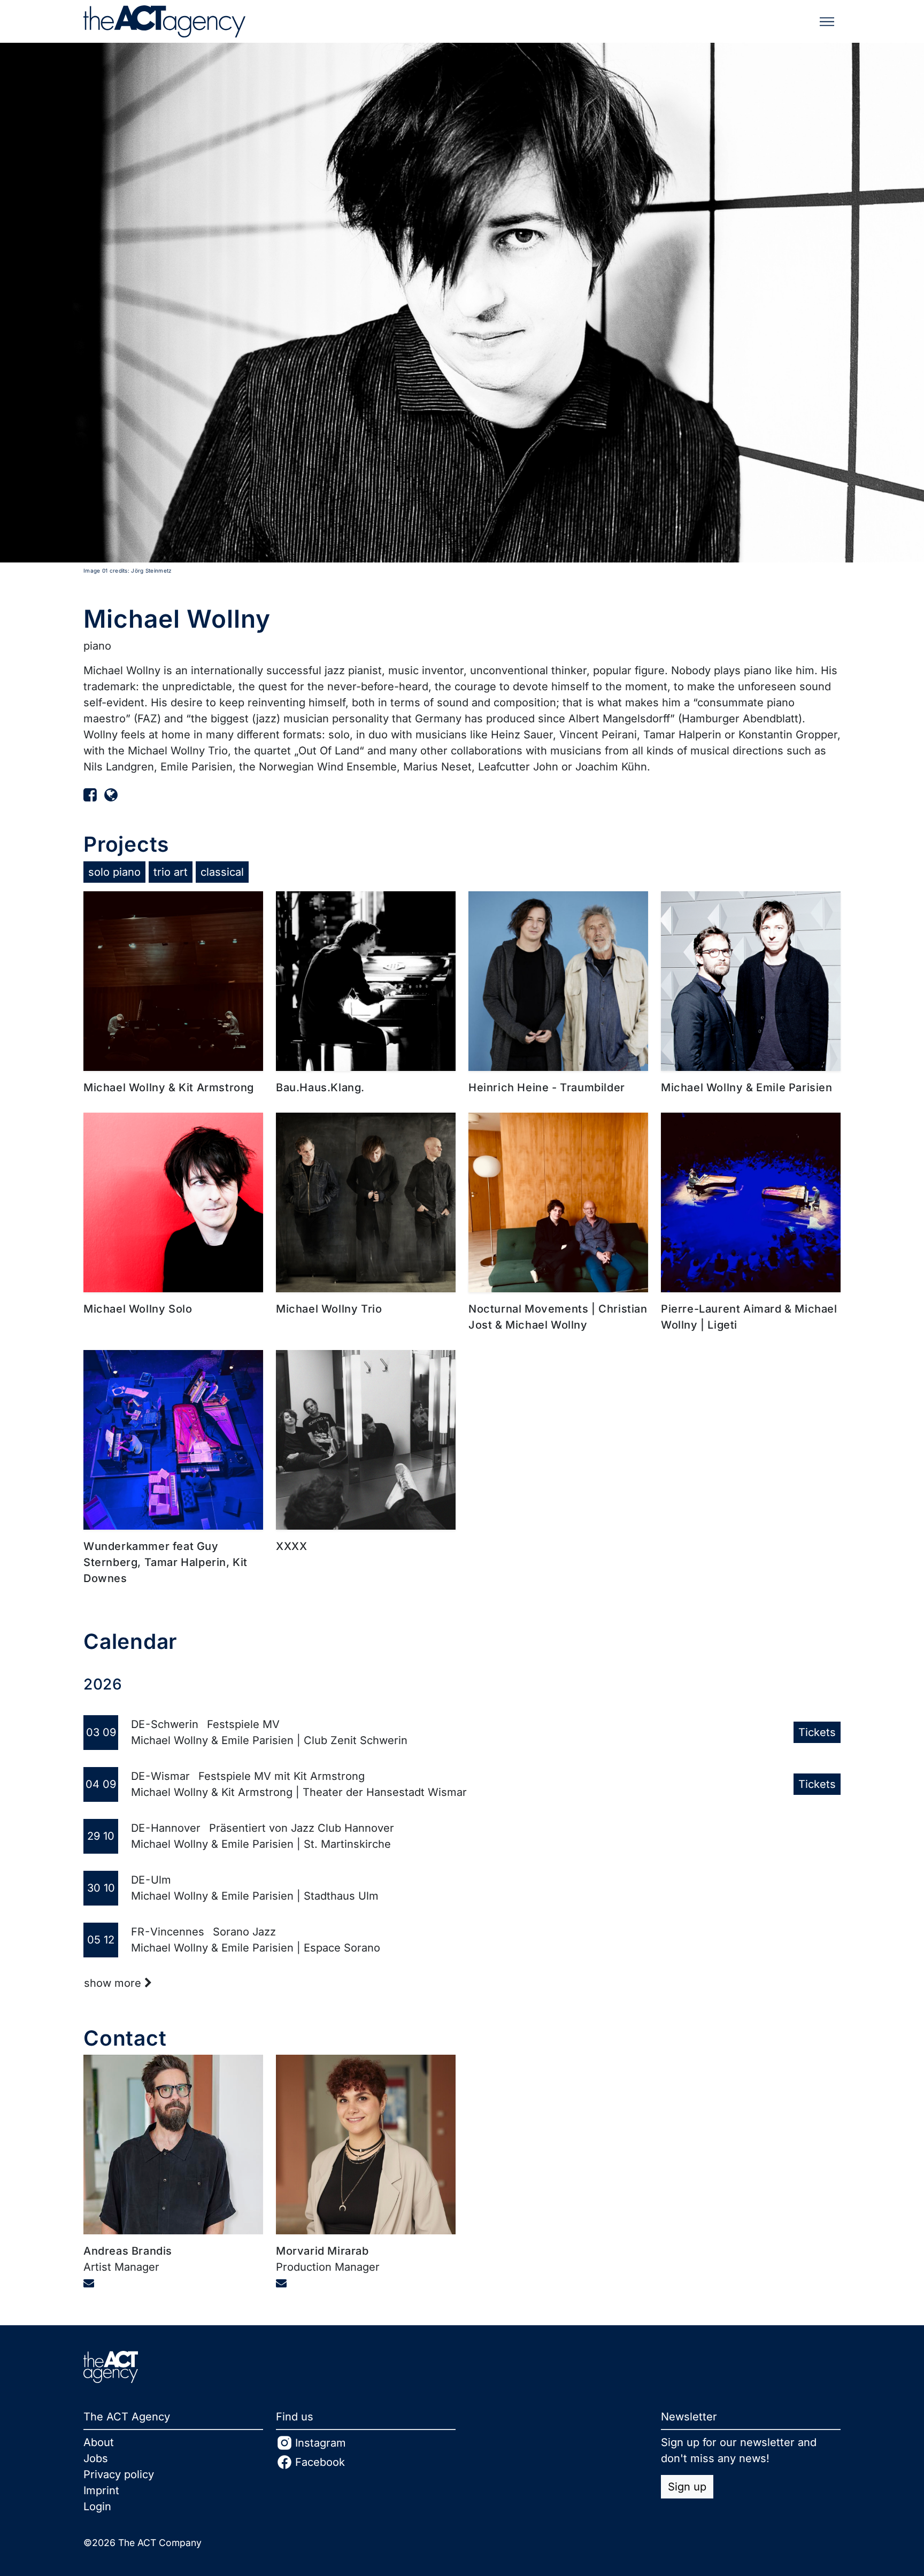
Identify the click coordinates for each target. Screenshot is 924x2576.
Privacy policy (119, 2474)
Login (97, 2506)
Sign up (687, 2487)
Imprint (101, 2490)
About (99, 2442)
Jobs (96, 2458)
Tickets (817, 1732)
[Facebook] (90, 795)
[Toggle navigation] (827, 22)
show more (114, 1983)
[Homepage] (111, 795)
